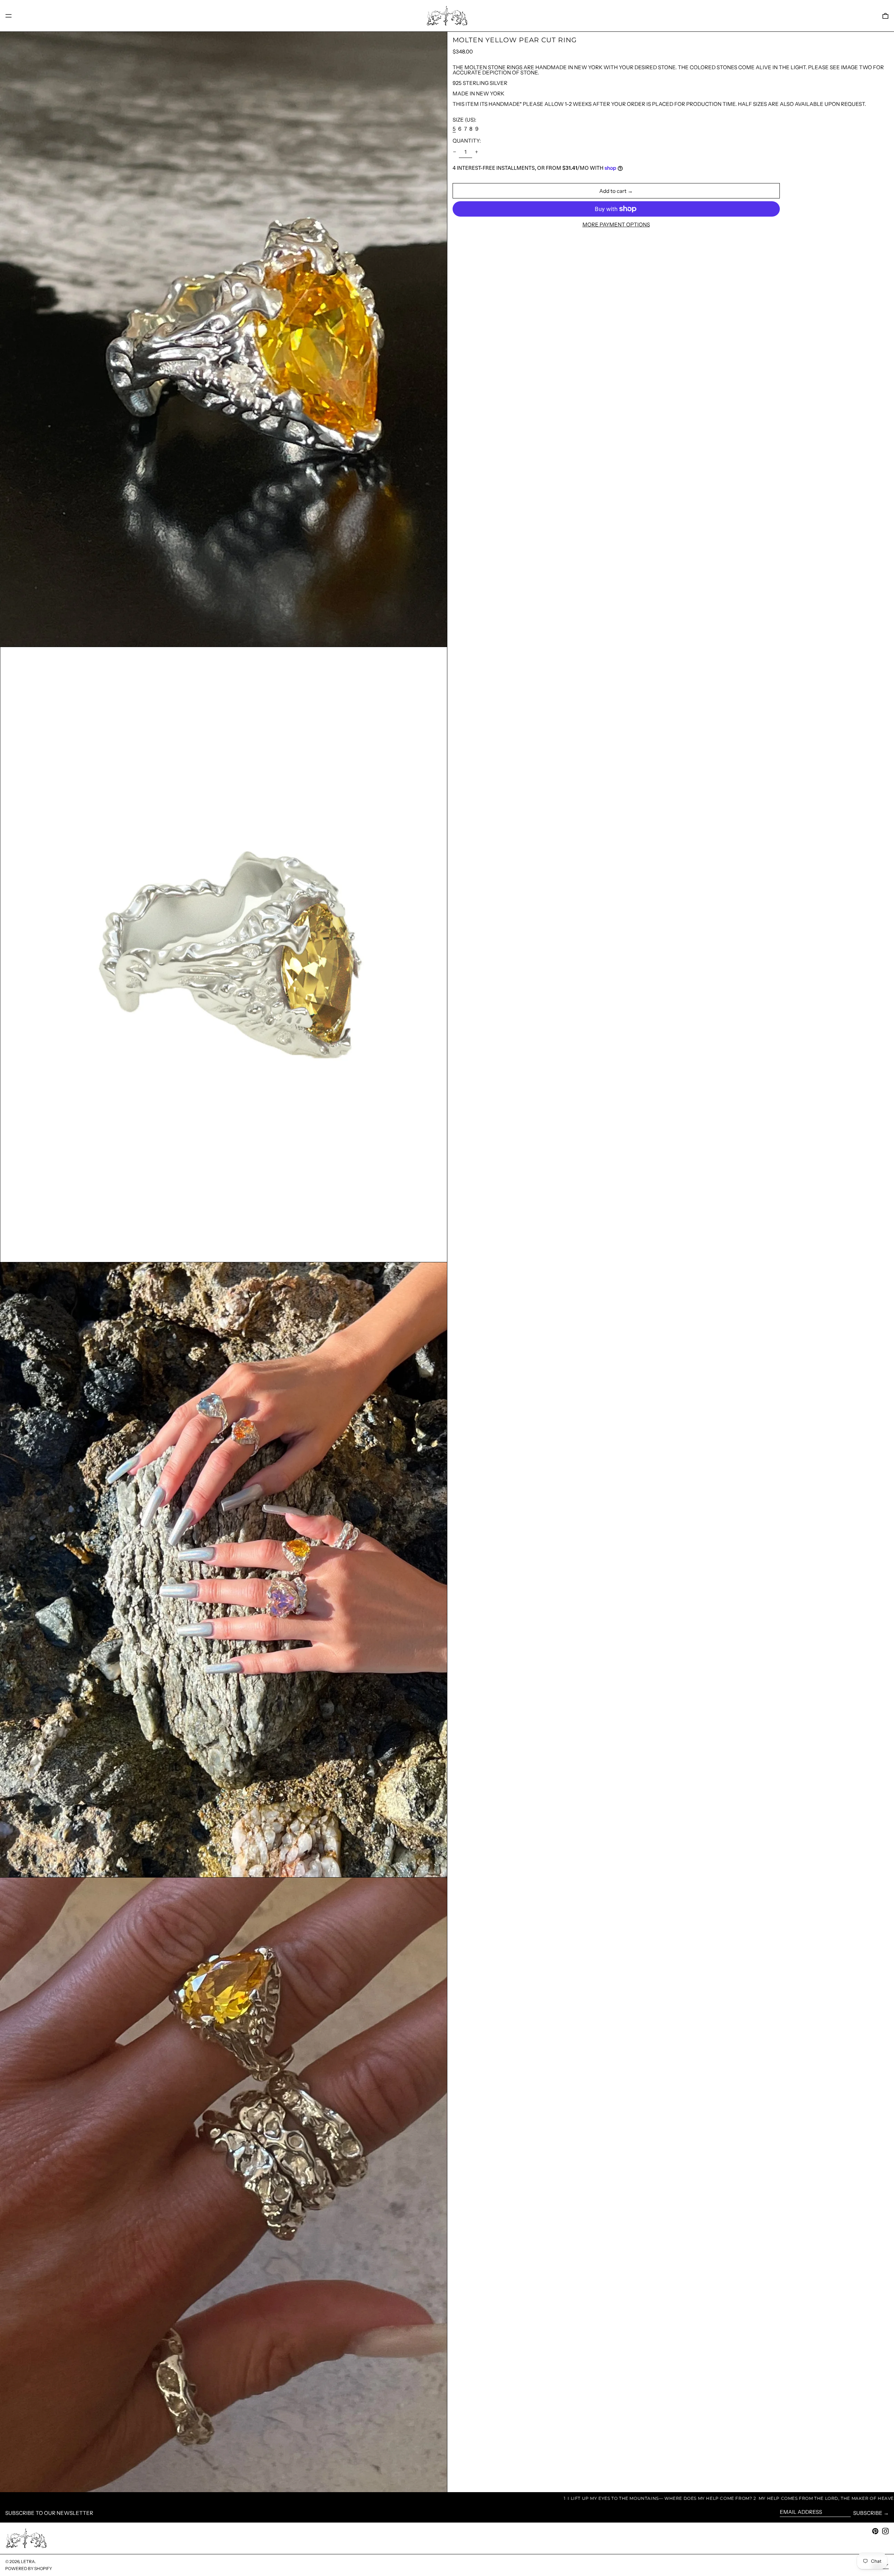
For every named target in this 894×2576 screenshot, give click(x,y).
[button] (885, 16)
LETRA (28, 2562)
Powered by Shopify (29, 2568)
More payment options (616, 224)
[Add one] (477, 152)
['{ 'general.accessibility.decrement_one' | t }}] (454, 152)
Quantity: (467, 141)
